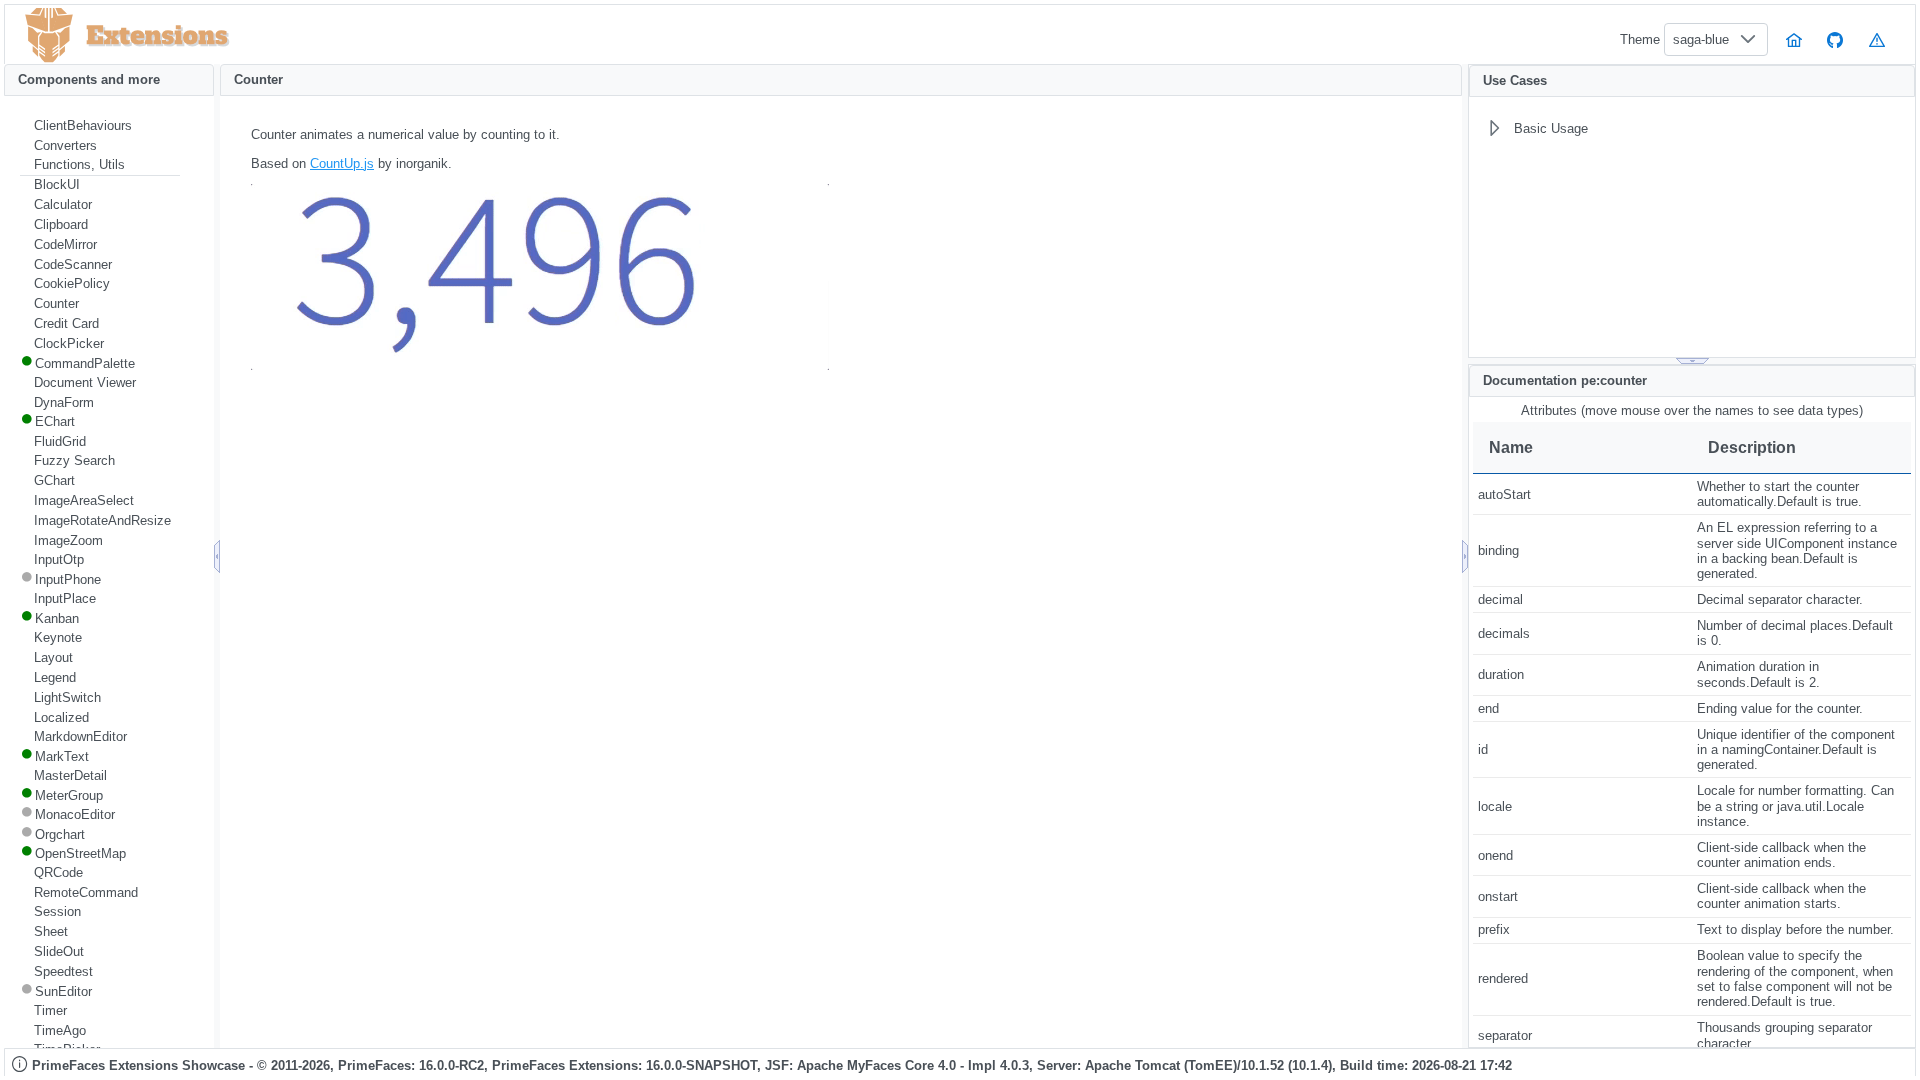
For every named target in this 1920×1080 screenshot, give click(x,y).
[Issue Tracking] (1877, 39)
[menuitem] (100, 126)
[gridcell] (1582, 494)
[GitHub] (1836, 39)
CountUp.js (342, 163)
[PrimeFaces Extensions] (49, 35)
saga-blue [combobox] (1701, 39)
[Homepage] (1794, 39)
